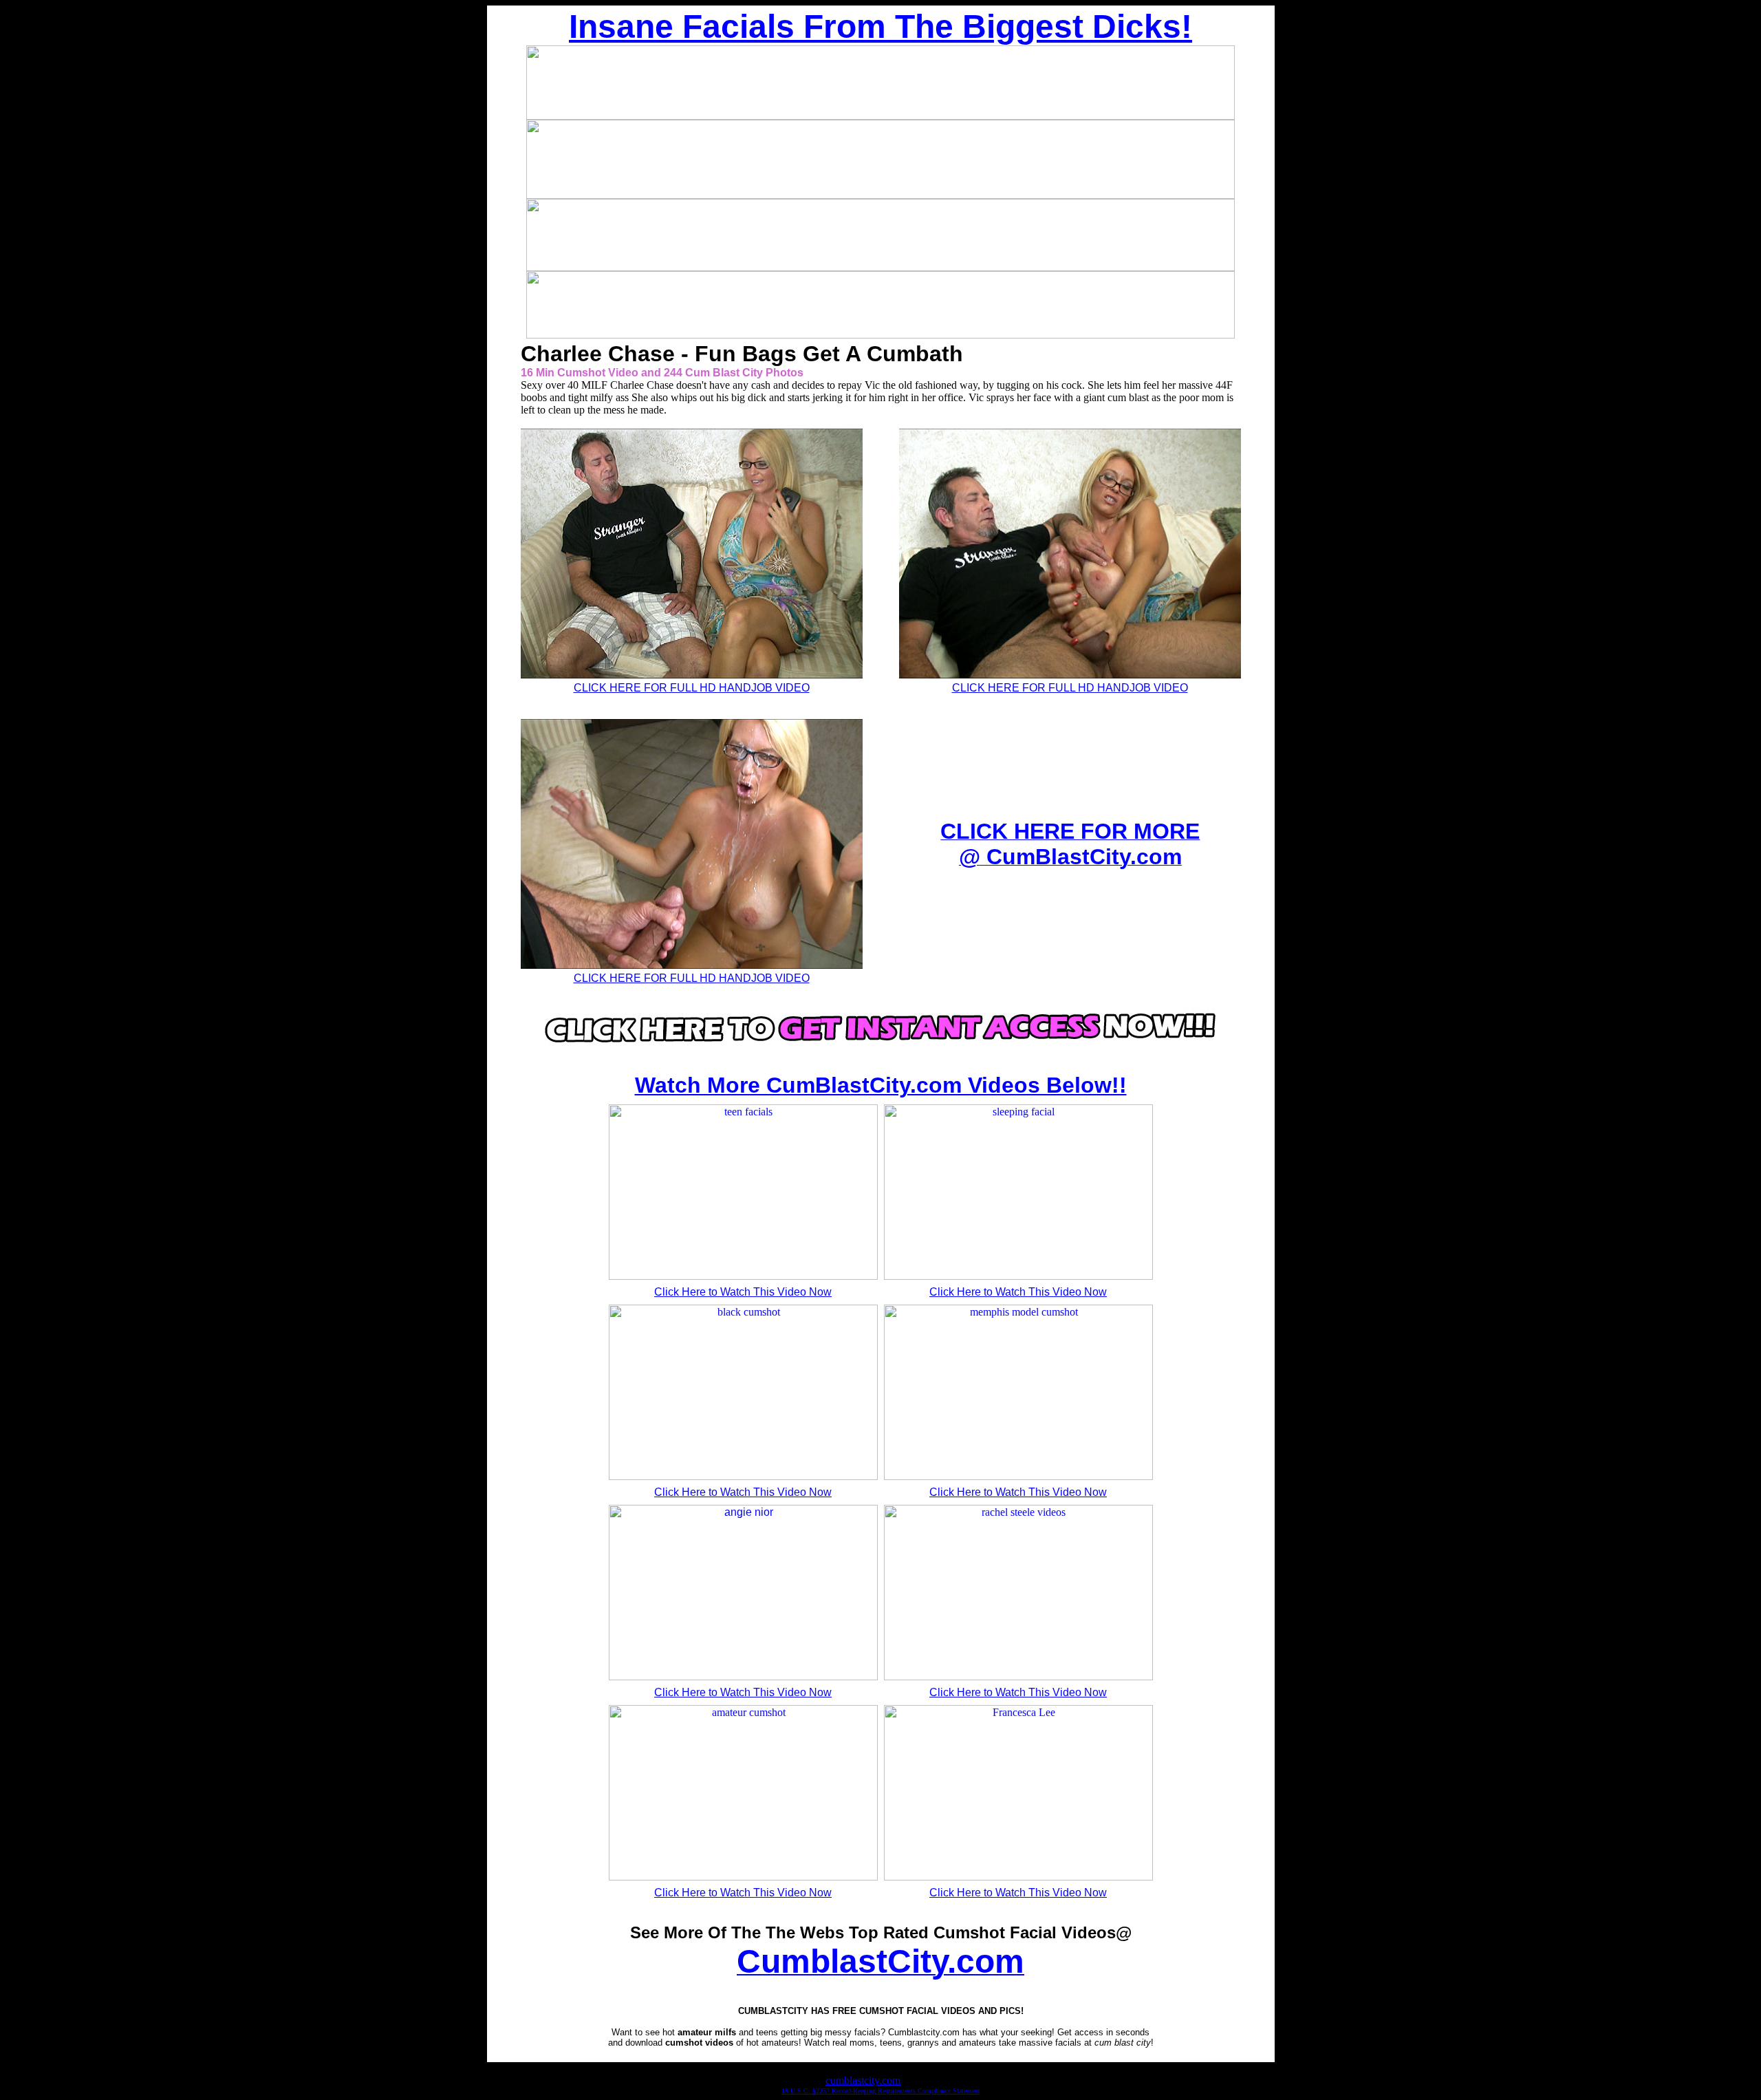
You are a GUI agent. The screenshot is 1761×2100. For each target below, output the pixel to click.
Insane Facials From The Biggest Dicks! (880, 26)
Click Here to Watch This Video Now (743, 1292)
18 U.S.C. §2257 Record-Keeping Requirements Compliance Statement (881, 2091)
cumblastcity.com (863, 2080)
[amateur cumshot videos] (880, 1052)
